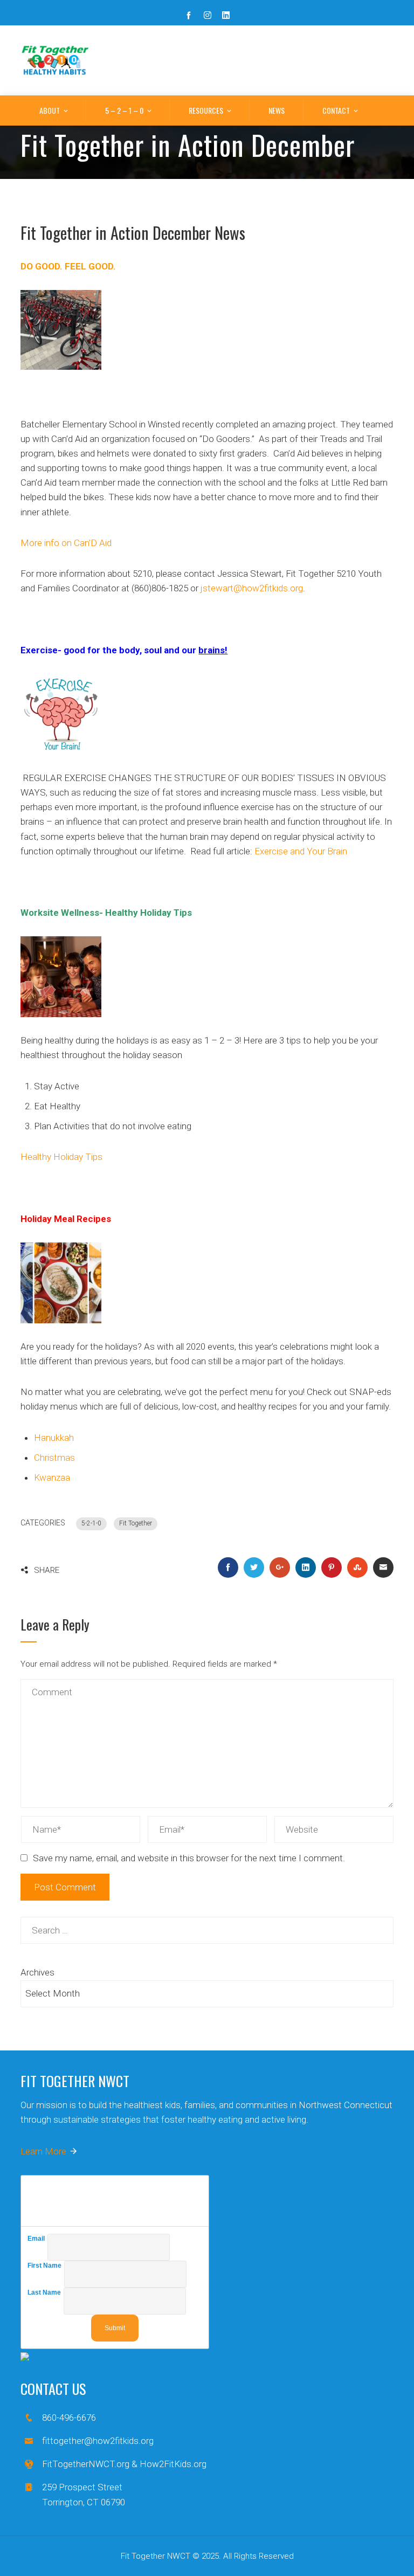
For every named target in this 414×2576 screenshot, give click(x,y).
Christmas (54, 1458)
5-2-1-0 (91, 1523)
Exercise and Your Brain (301, 851)
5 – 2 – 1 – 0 (124, 110)
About (50, 110)
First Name (46, 2266)
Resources (206, 110)
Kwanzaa (52, 1477)
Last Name (46, 2292)
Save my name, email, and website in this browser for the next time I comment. (189, 1858)
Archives (37, 1972)
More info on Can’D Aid (66, 543)
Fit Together (136, 1523)
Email (37, 2239)
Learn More (43, 2151)
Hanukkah (54, 1438)
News (277, 110)
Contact (336, 110)
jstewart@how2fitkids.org (252, 588)
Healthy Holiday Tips (61, 1157)
